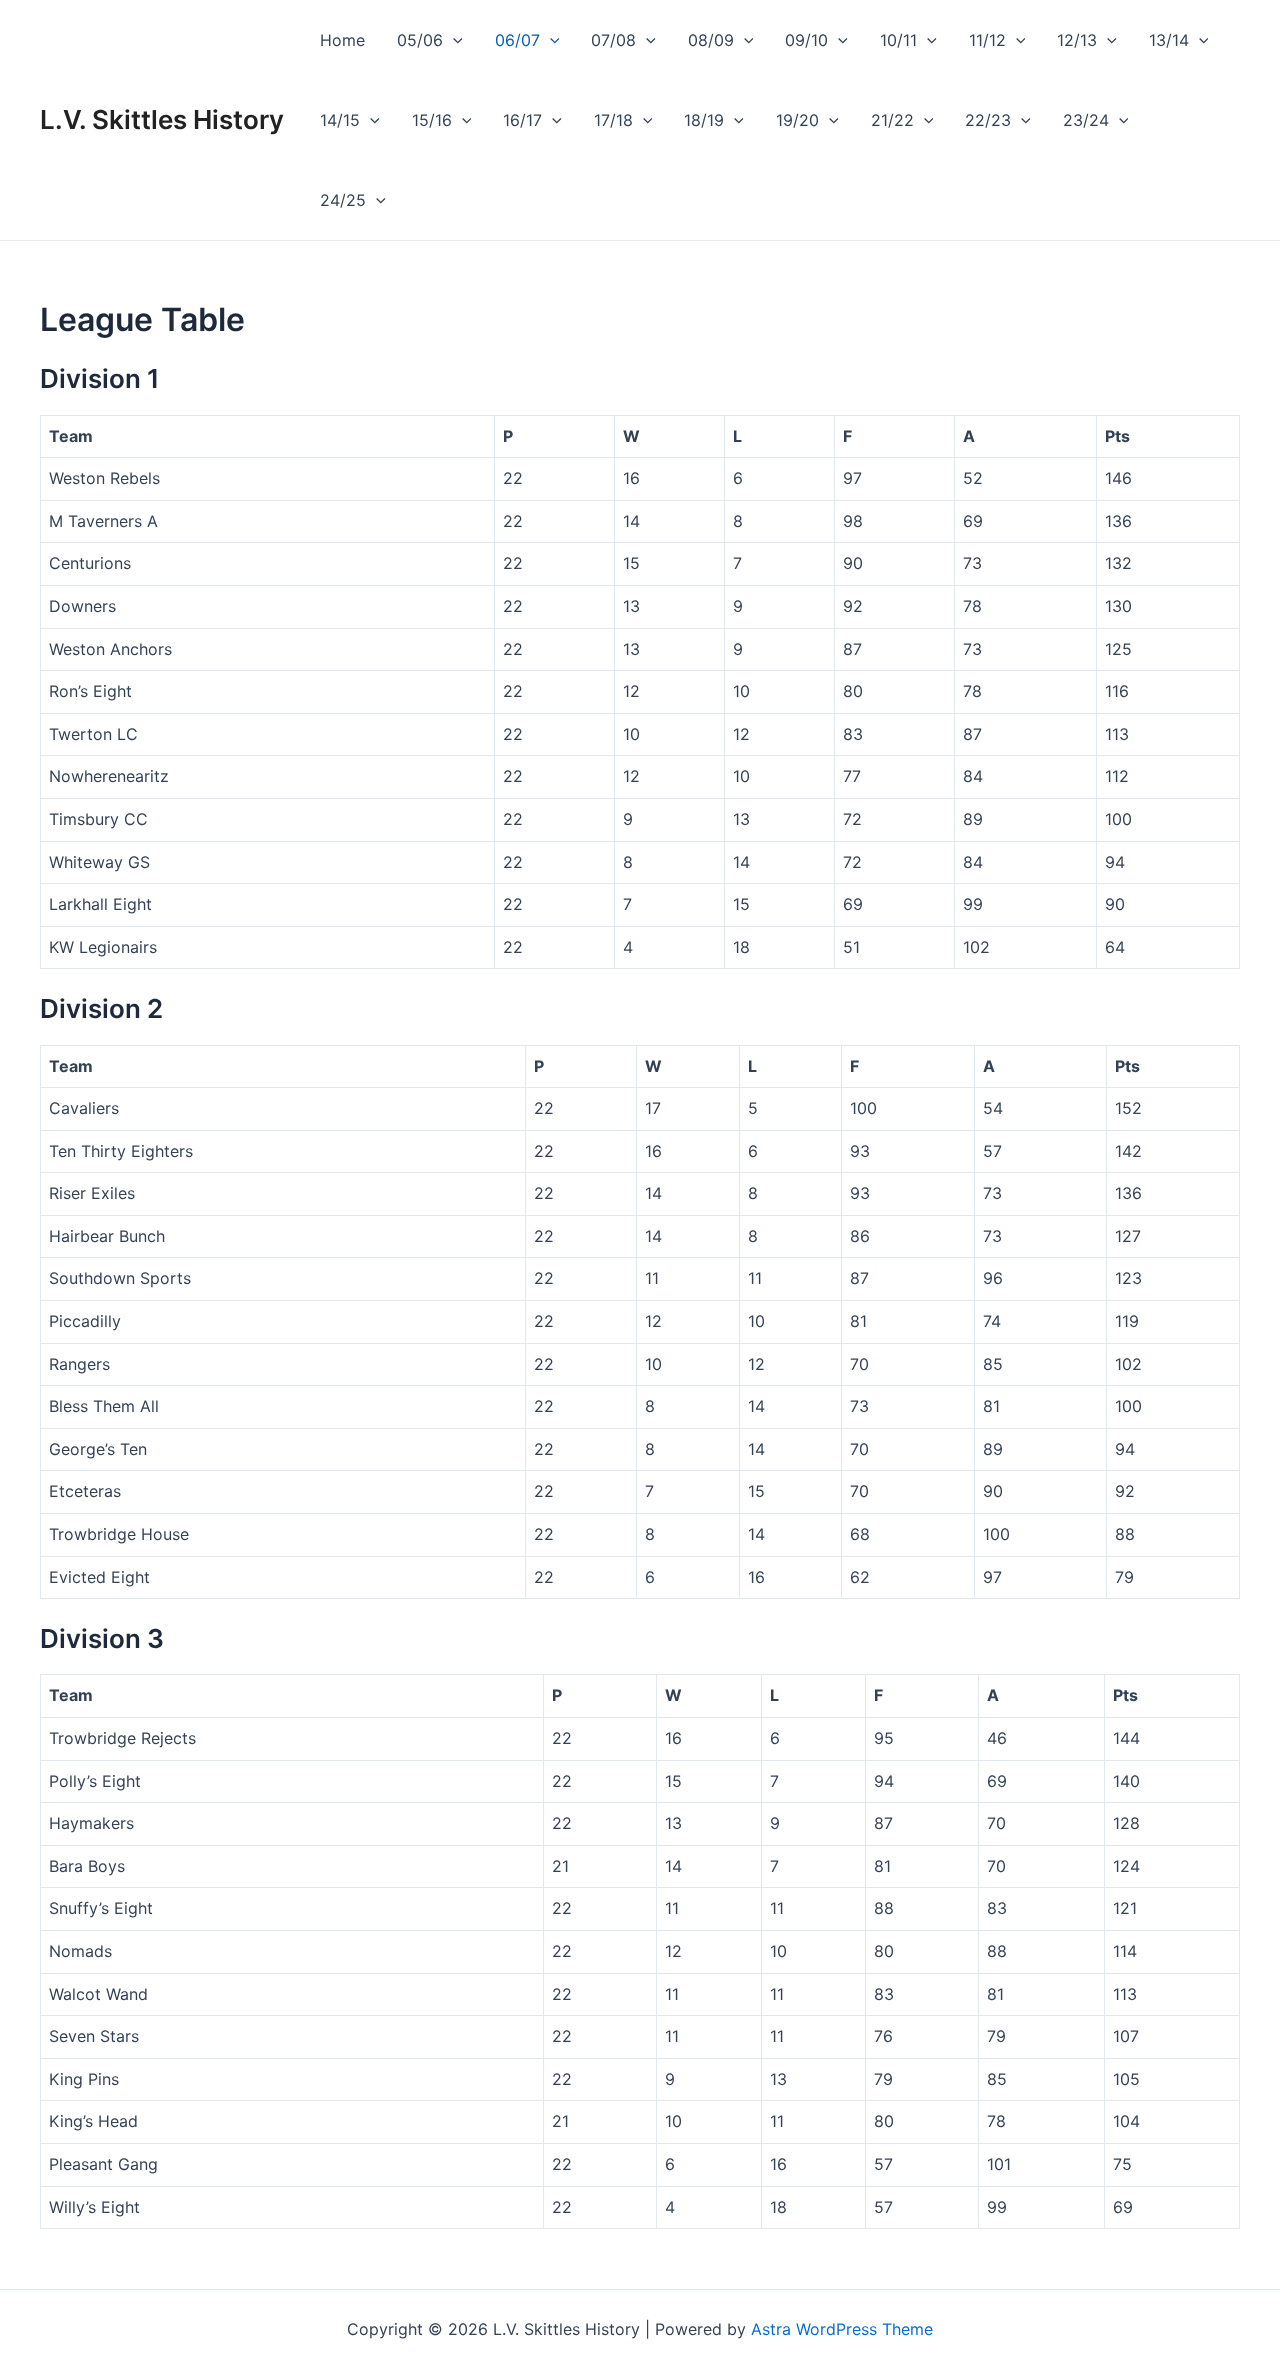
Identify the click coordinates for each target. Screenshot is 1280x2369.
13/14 (1169, 40)
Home (342, 40)
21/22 (892, 120)
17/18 (613, 120)
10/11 (898, 40)
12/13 (1077, 40)
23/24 (1086, 120)
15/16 (432, 120)
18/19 (704, 120)
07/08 (613, 40)
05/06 (420, 40)
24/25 (343, 200)
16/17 (522, 120)
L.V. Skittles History (162, 119)
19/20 (797, 120)
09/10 (806, 40)
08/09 (711, 40)
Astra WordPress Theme (842, 2329)
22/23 (988, 120)
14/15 (340, 120)
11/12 (987, 40)
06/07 (517, 40)
